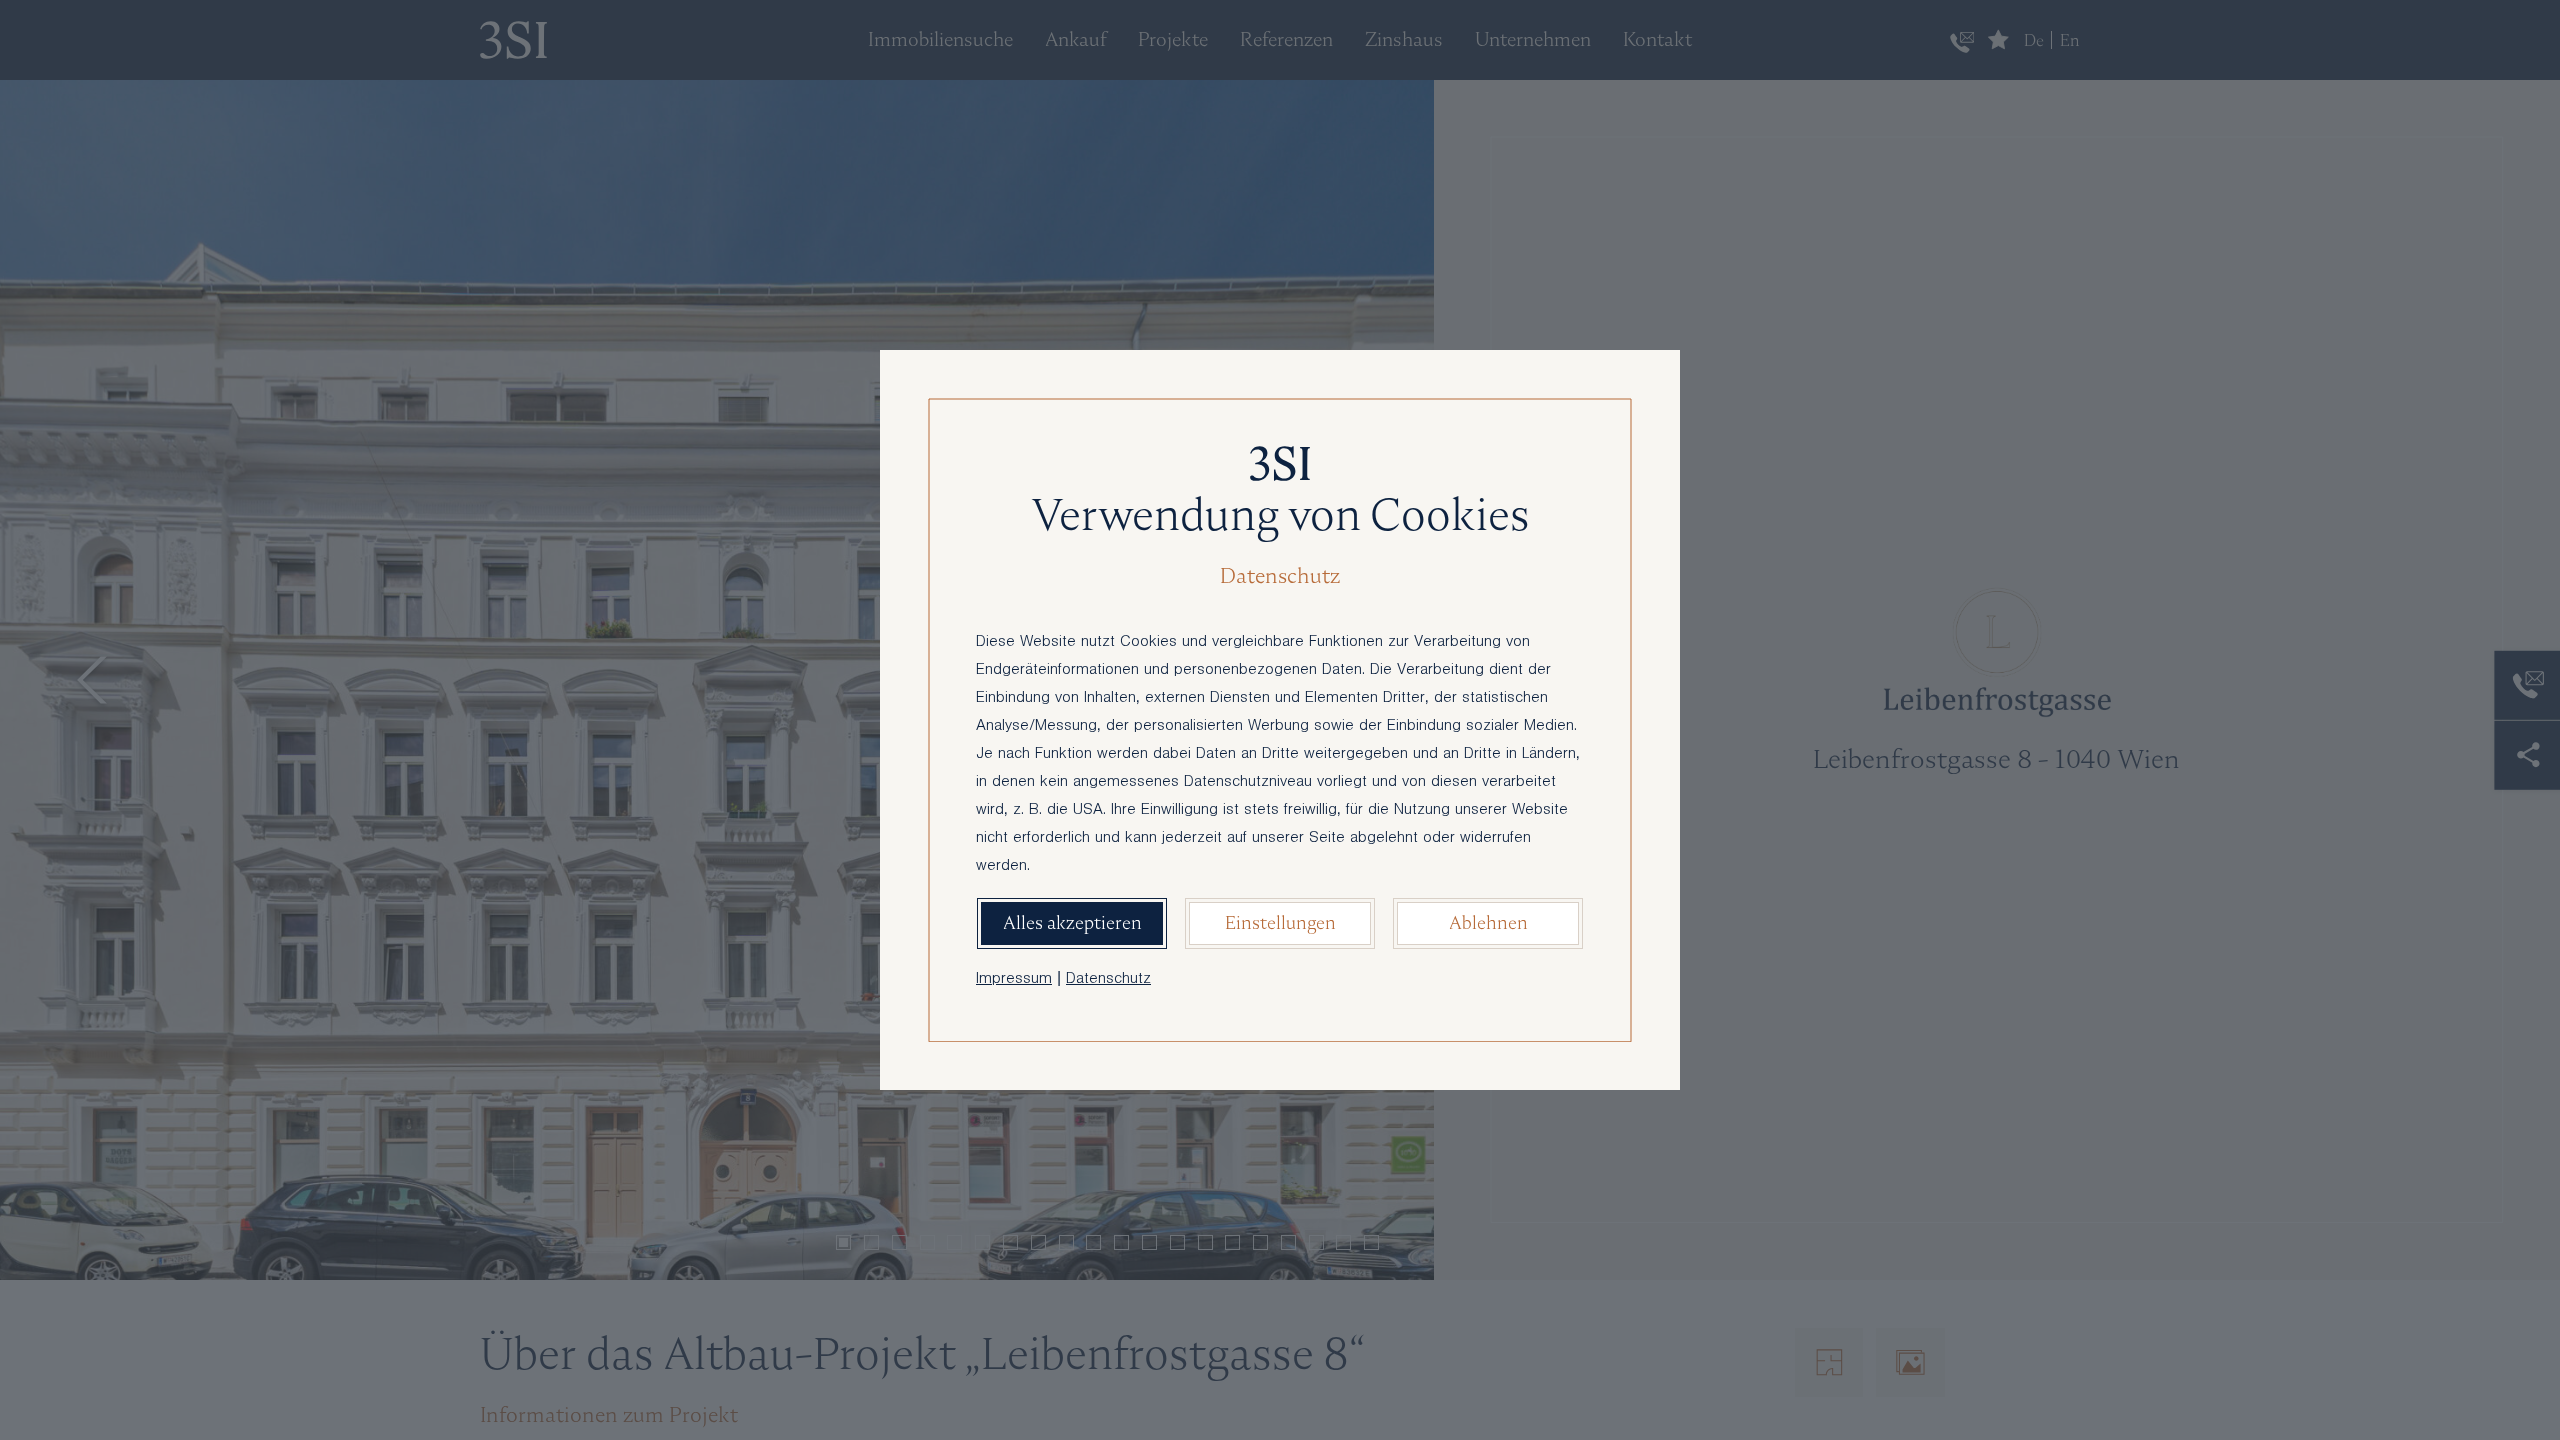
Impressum (1014, 980)
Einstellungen (1280, 922)
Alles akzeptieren (1072, 922)
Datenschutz (1108, 980)
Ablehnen (1488, 922)
